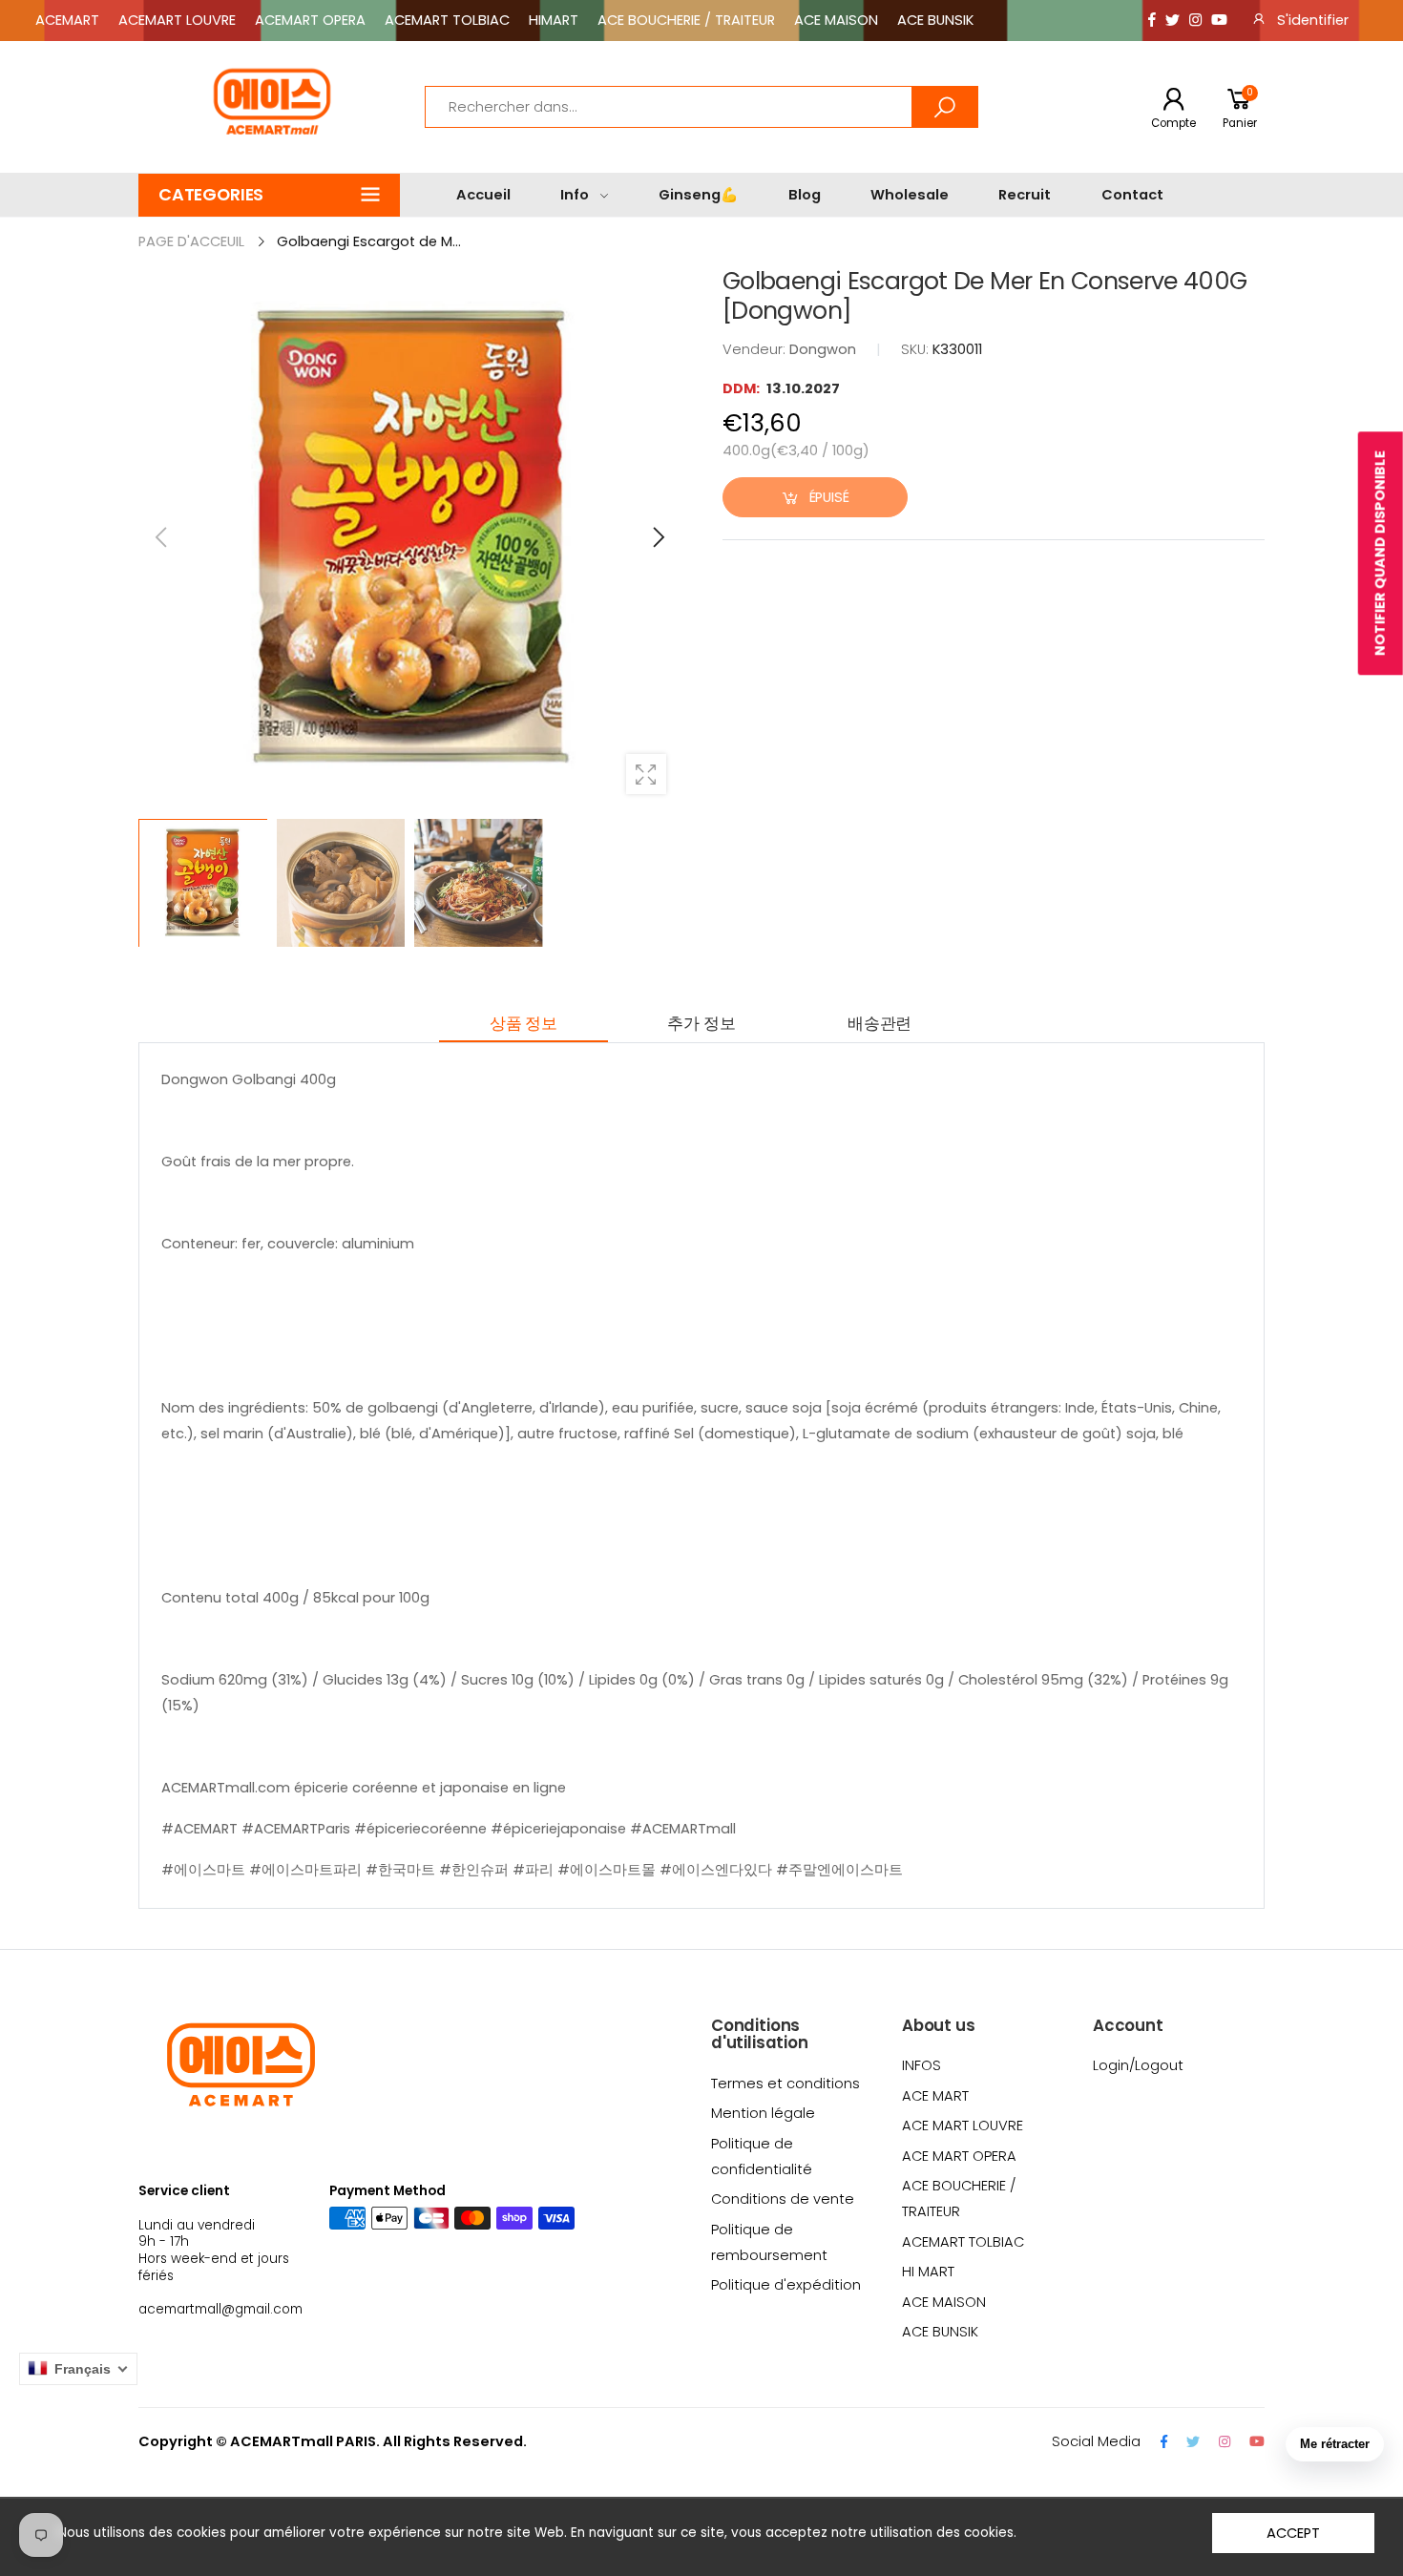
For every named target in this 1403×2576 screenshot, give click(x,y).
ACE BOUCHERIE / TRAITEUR (686, 20)
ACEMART (67, 20)
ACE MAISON (836, 20)
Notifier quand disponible (1380, 553)
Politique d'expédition (786, 2285)
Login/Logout (1138, 2065)
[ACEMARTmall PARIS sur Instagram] (1195, 21)
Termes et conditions (785, 2084)
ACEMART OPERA (310, 20)
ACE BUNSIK (935, 20)
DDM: (743, 388)
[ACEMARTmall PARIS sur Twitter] (1173, 21)
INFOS (921, 2065)
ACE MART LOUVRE (963, 2126)
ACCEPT (1293, 2533)
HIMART (554, 20)
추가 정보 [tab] (701, 1023)
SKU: (917, 349)
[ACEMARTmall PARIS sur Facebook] (1152, 21)
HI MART (928, 2272)
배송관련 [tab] (879, 1023)
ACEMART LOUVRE (177, 20)
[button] (269, 195)
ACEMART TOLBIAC (447, 20)
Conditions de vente (783, 2199)
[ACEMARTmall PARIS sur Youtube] (1219, 21)
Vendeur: (756, 349)
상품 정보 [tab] (524, 1023)
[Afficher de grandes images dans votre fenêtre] (646, 774)
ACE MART (935, 2096)
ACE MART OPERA (959, 2156)
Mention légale (763, 2113)
